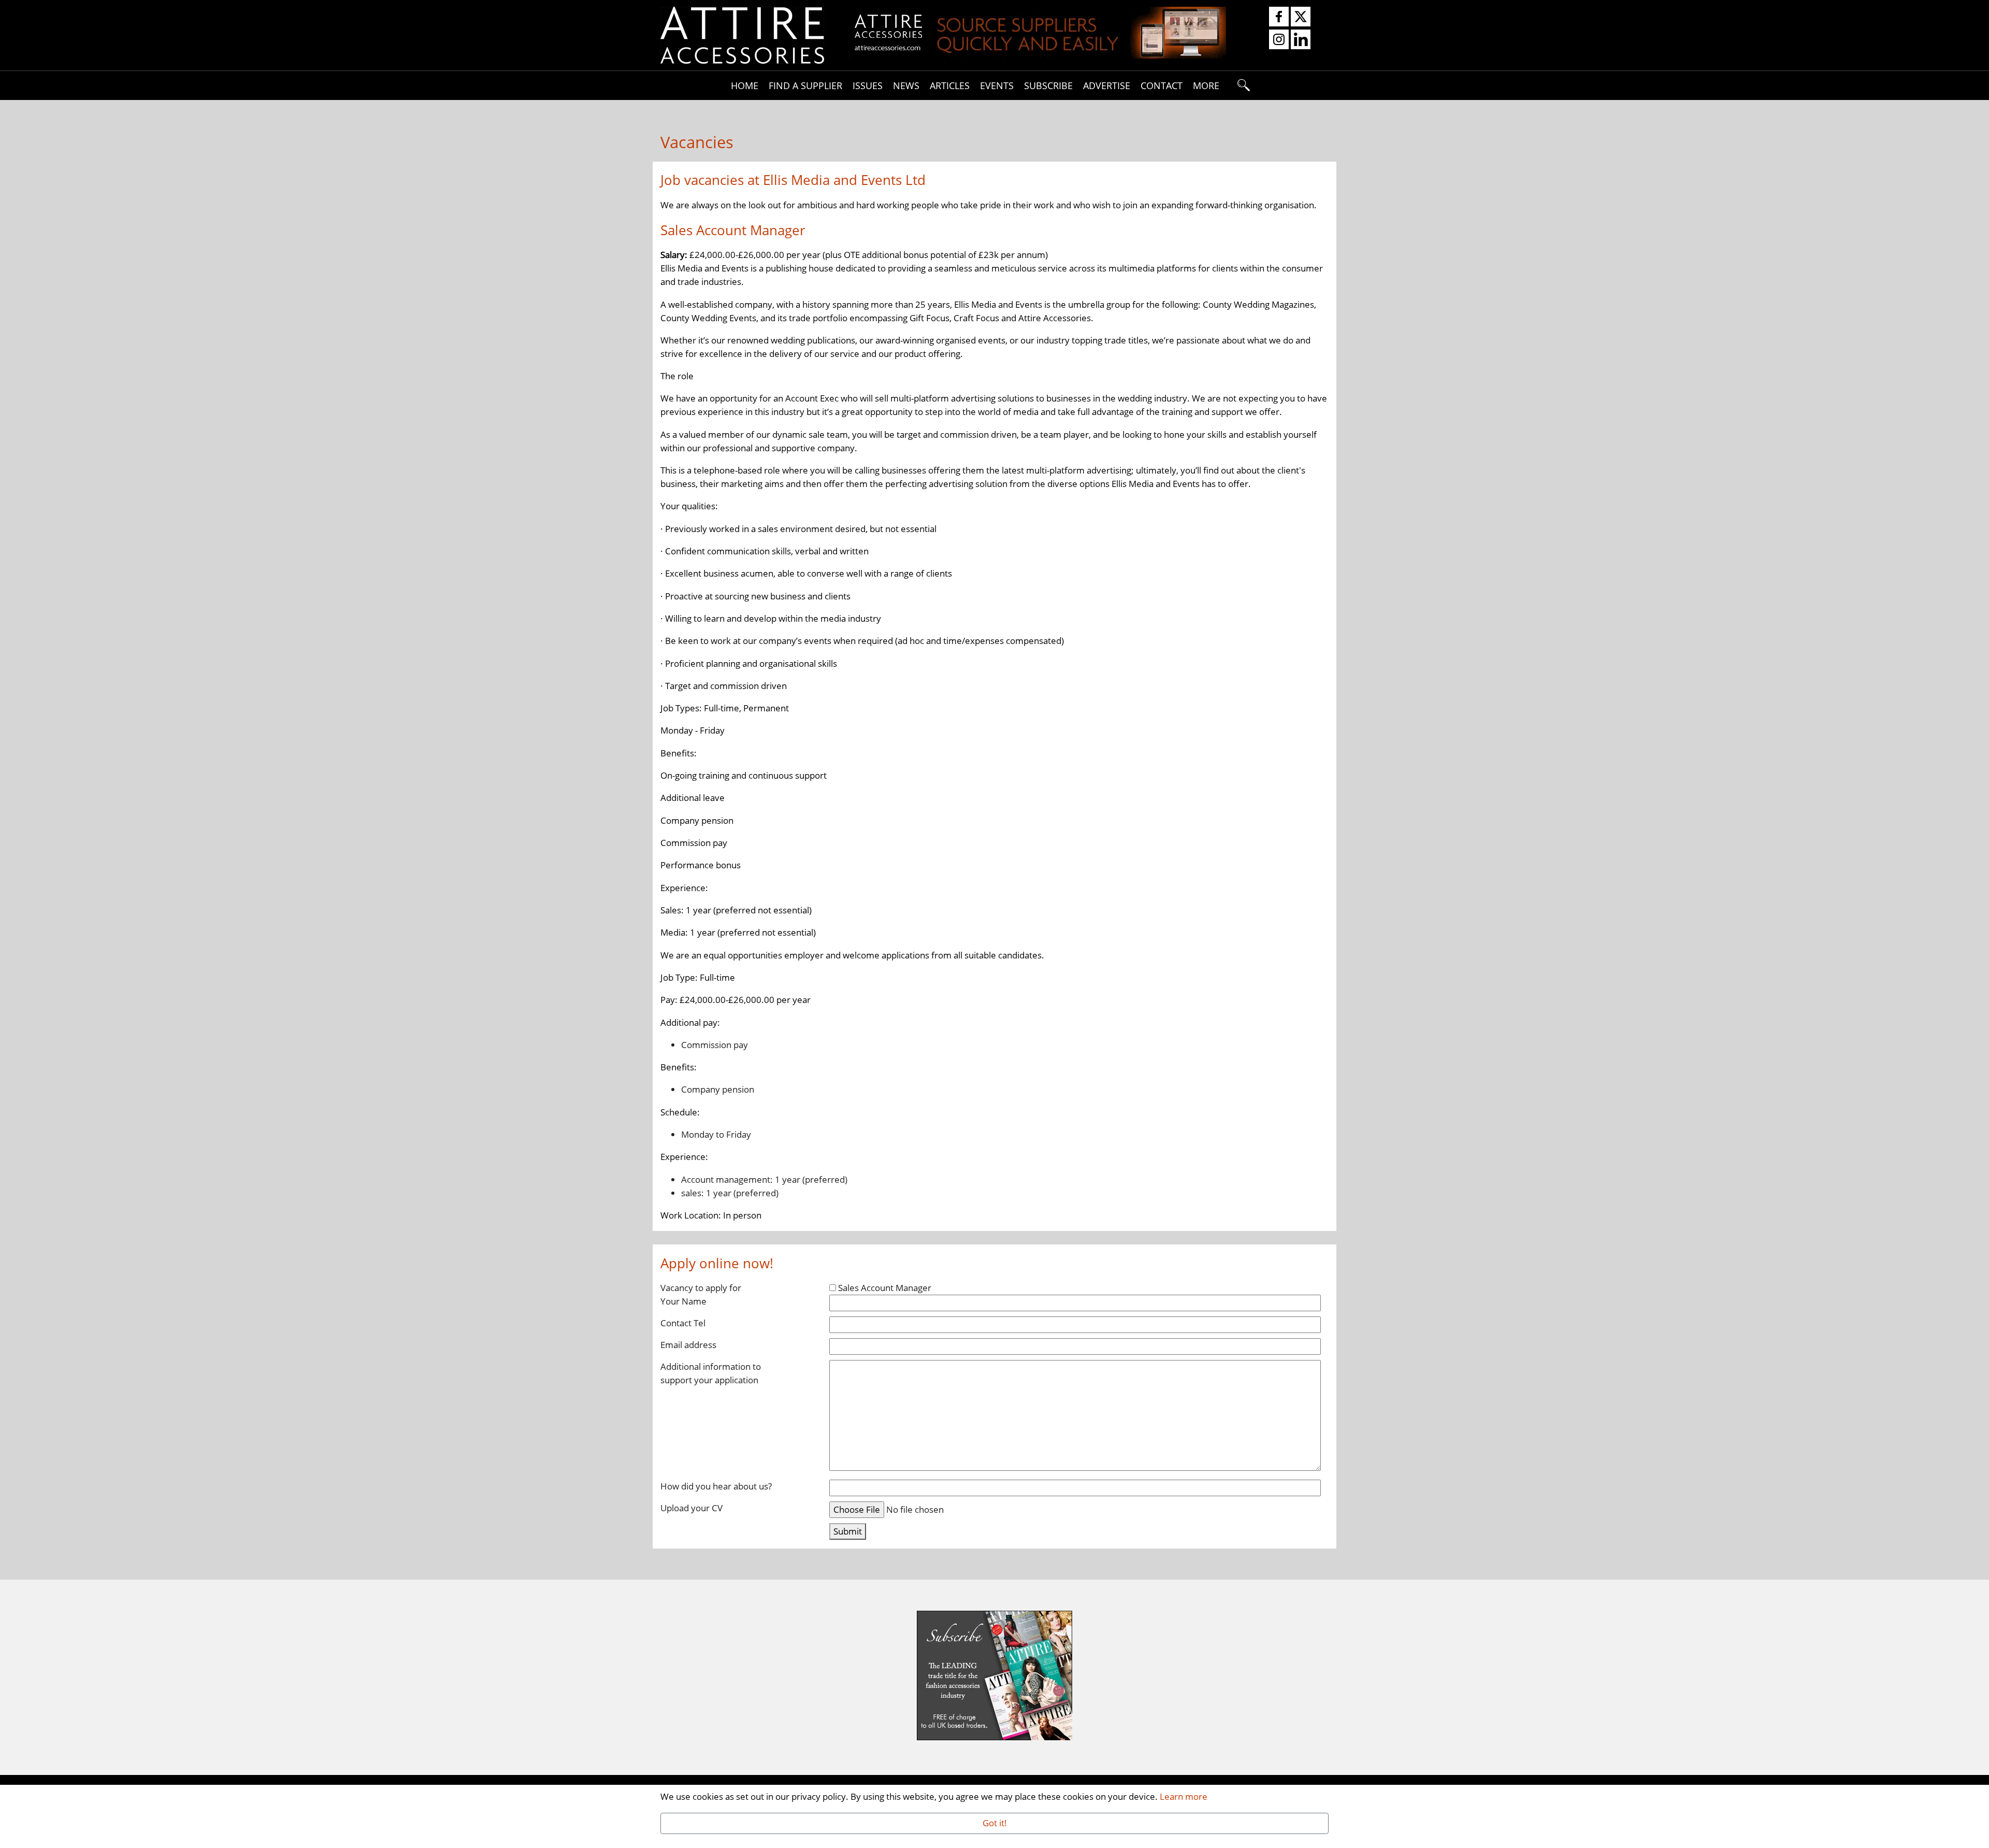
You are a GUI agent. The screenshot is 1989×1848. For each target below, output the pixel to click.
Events (997, 85)
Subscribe (1048, 85)
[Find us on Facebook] (1279, 17)
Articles (950, 85)
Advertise (1107, 85)
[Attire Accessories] (742, 34)
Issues (868, 85)
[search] (1244, 85)
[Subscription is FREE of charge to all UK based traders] (1037, 55)
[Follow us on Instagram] (1279, 40)
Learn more (1184, 1796)
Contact (1162, 85)
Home (745, 85)
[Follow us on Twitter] (1301, 17)
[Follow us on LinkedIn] (1301, 40)
